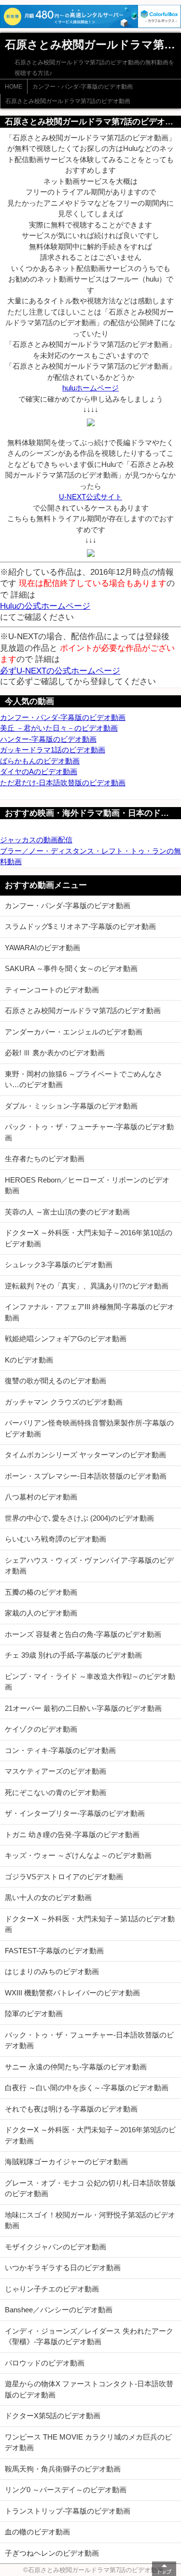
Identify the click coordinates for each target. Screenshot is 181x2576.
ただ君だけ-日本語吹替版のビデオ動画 (63, 783)
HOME (14, 87)
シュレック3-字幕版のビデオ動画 (59, 1265)
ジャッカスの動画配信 (36, 840)
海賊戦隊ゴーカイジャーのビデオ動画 (66, 2162)
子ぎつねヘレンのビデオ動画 (52, 2553)
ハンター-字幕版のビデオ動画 (48, 739)
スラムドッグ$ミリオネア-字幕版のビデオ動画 (80, 926)
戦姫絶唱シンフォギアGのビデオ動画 (66, 1339)
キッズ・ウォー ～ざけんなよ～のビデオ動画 (78, 1855)
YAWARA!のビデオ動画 (42, 948)
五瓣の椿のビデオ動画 (41, 1592)
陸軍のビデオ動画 (34, 2014)
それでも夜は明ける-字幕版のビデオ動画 (71, 2109)
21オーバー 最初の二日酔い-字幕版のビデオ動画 (83, 1708)
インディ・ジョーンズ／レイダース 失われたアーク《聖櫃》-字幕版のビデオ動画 (89, 2336)
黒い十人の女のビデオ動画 (48, 1897)
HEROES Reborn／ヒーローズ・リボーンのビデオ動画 (87, 1185)
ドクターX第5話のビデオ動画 (53, 2416)
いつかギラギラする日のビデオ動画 (63, 2268)
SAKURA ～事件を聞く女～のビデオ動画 (71, 968)
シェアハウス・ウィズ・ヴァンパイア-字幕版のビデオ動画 (89, 1566)
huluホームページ (90, 388)
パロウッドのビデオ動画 (45, 2363)
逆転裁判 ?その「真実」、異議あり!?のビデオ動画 (87, 1286)
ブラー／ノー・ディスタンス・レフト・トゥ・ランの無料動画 (90, 856)
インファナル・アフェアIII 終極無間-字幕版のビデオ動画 (90, 1312)
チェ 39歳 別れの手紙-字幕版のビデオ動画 (73, 1655)
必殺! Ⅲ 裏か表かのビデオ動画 (55, 1053)
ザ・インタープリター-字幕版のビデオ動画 (75, 1813)
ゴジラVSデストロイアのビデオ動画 (64, 1877)
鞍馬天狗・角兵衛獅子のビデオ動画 (63, 2469)
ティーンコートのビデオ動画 (52, 990)
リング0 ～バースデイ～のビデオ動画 (66, 2490)
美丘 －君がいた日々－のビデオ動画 (59, 728)
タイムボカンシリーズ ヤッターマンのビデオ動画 (85, 1455)
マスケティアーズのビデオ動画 (56, 1771)
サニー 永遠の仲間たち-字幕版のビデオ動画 (76, 2067)
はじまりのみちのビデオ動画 (52, 1971)
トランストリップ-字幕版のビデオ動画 (68, 2511)
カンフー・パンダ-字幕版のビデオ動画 (83, 87)
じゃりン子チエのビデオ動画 (52, 2289)
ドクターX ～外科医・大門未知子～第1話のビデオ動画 (90, 1924)
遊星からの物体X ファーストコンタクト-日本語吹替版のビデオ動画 (89, 2389)
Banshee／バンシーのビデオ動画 (59, 2310)
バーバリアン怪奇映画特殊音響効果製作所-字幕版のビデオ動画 (89, 1428)
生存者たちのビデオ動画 (45, 1159)
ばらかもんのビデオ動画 (40, 761)
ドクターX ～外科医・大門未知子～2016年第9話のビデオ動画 (90, 2135)
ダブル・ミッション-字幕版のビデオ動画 (71, 1106)
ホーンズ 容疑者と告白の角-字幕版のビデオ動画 (83, 1634)
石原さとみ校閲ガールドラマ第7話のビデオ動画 (68, 101)
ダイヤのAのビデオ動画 (39, 771)
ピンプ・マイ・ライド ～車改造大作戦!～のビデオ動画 (90, 1682)
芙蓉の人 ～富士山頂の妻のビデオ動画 (67, 1212)
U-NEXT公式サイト (90, 497)
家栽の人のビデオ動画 (41, 1613)
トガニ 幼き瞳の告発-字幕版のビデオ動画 (72, 1835)
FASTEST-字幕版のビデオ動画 (54, 1951)
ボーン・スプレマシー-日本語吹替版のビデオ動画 (86, 1476)
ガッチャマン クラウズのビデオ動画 (64, 1402)
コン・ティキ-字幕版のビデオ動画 (60, 1750)
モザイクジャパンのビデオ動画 (56, 2247)
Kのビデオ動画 (29, 1360)
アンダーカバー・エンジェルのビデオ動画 (74, 1032)
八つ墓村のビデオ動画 (41, 1497)
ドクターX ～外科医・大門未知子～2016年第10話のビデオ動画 (89, 1238)
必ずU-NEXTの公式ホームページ (60, 671)
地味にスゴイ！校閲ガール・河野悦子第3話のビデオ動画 (90, 2220)
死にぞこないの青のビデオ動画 (56, 1792)
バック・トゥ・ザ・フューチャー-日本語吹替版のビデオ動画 (89, 2040)
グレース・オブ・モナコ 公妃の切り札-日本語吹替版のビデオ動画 (90, 2188)
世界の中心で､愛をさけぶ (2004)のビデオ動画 (79, 1518)
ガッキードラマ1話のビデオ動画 (53, 750)
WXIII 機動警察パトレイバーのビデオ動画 (72, 1993)
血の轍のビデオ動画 (37, 2532)
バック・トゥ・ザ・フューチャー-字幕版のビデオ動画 (89, 1132)
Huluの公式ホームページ (45, 606)
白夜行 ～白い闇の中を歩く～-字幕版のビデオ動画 (87, 2088)
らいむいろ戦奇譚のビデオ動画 (56, 1539)
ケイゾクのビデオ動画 (41, 1729)
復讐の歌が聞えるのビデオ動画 (56, 1381)
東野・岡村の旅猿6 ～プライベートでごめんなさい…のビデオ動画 (84, 1079)
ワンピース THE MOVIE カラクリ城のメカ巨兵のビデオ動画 (88, 2442)
